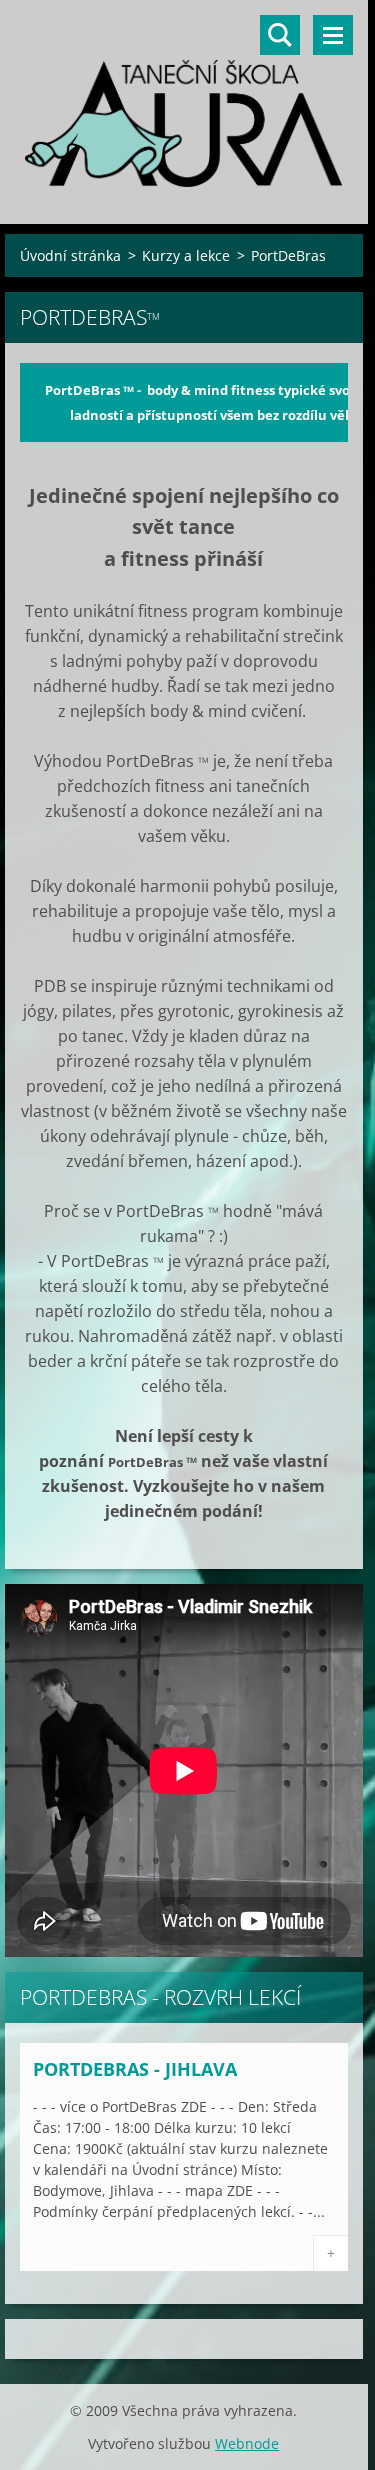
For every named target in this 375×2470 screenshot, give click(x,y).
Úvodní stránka (70, 255)
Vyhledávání (280, 35)
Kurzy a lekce (186, 255)
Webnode (247, 2443)
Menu (333, 35)
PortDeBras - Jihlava (135, 2069)
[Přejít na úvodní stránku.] (184, 99)
